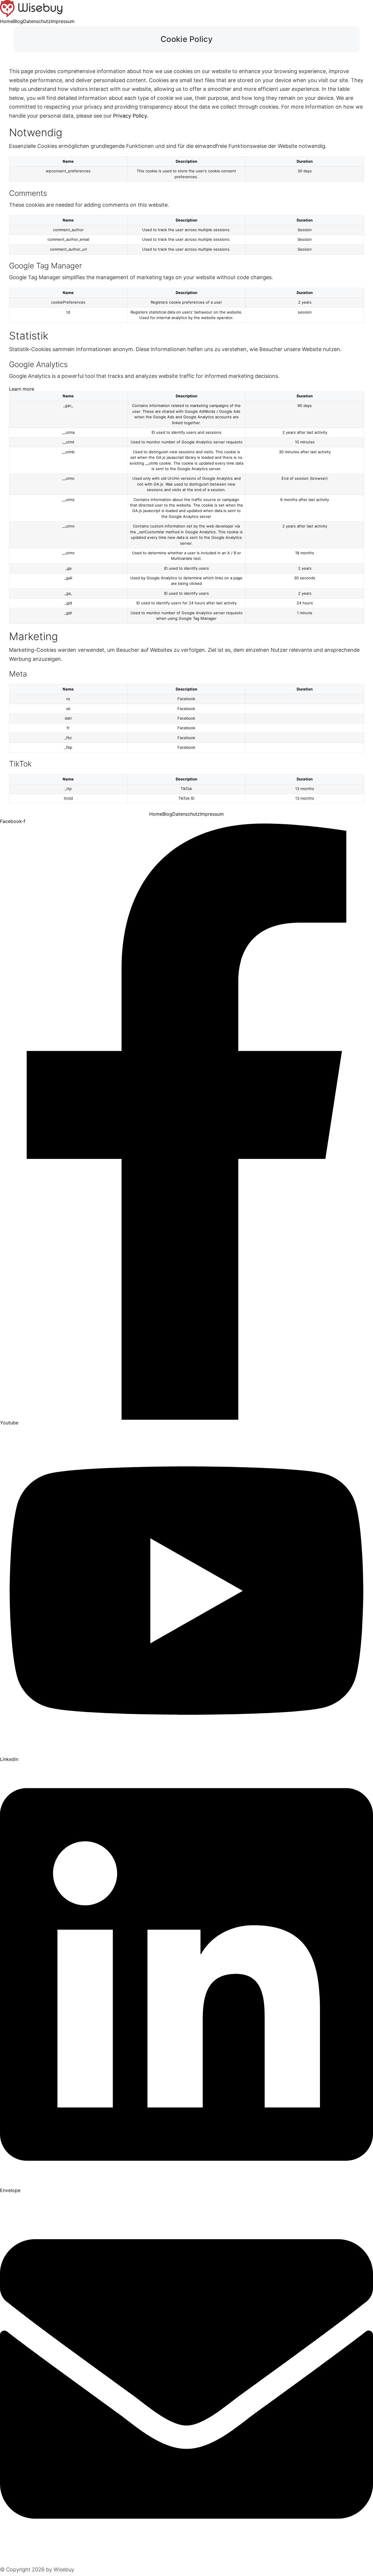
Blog (18, 21)
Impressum (63, 21)
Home (7, 21)
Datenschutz (37, 21)
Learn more (22, 389)
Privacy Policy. (131, 116)
